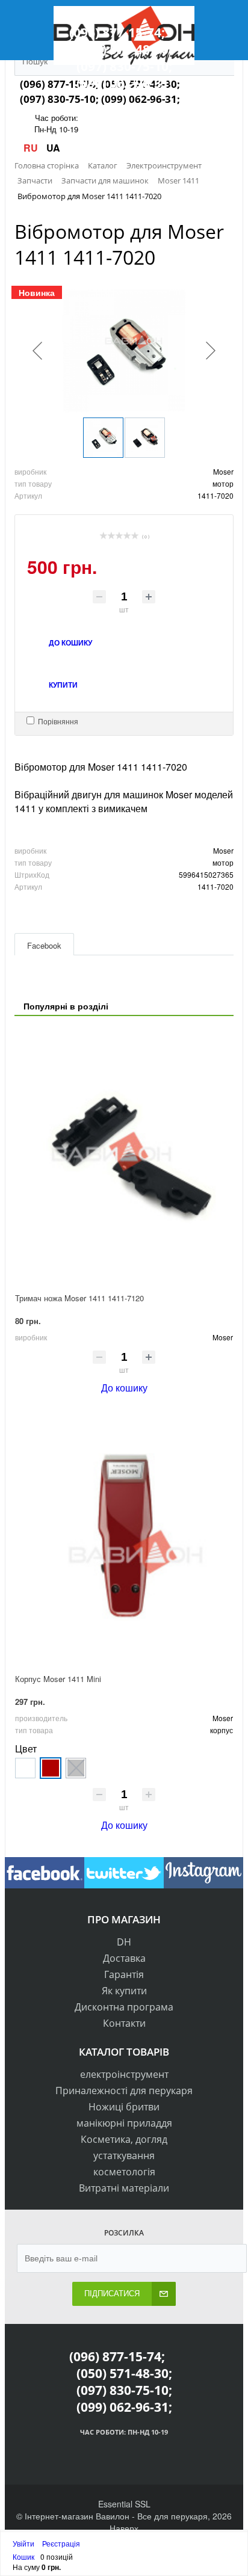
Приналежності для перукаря (124, 2091)
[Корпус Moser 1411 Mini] (124, 1536)
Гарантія (124, 1974)
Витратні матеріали (124, 2188)
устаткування (124, 2155)
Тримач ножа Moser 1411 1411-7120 (79, 1298)
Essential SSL (124, 2504)
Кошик (23, 2556)
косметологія (124, 2172)
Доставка (124, 1958)
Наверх (124, 2528)
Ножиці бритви (124, 2107)
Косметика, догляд (124, 2139)
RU (32, 148)
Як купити (124, 1991)
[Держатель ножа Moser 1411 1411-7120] (124, 1155)
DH (124, 1942)
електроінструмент (124, 2074)
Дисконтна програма (124, 2007)
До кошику (124, 1388)
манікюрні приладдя (124, 2123)
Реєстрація (61, 2543)
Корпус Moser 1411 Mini (58, 1679)
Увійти (24, 2543)
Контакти (124, 2023)
